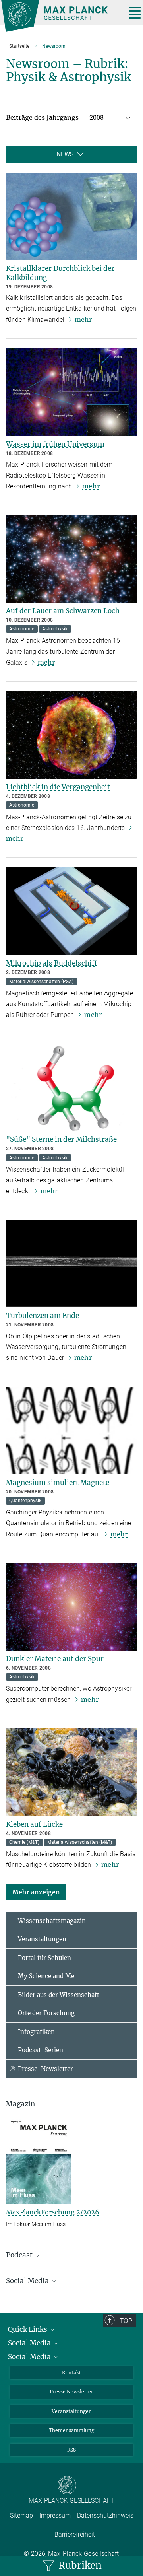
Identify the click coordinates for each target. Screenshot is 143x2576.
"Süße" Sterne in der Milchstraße (61, 1139)
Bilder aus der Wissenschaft (59, 1995)
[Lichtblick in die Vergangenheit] (71, 735)
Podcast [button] (20, 2255)
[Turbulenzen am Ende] (71, 1264)
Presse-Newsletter (45, 2069)
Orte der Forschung (46, 2013)
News (65, 154)
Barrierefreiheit (75, 2534)
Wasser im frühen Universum (55, 444)
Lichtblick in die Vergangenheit (58, 787)
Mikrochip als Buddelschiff (52, 963)
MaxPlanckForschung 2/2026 (53, 2212)
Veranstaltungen (42, 1939)
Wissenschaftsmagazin (52, 1921)
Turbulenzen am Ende (43, 1316)
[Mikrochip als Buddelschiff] (71, 911)
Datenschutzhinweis (105, 2515)
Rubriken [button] (79, 2565)
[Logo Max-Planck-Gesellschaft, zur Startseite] (61, 16)
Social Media (30, 2343)
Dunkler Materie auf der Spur (55, 1659)
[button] (36, 1891)
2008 (97, 118)
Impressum (55, 2515)
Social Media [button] (28, 2281)
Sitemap (21, 2515)
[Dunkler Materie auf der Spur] (71, 1607)
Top (126, 2321)
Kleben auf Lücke (34, 1824)
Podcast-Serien (41, 2050)
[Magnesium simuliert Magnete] (71, 1431)
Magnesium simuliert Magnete (58, 1483)
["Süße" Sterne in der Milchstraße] (71, 1087)
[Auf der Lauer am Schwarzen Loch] (71, 559)
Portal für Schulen (44, 1958)
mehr (83, 319)
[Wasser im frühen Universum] (71, 392)
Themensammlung (71, 2430)
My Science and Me (46, 1976)
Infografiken (36, 2032)
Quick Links (28, 2329)
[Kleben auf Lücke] (71, 1772)
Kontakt (71, 2373)
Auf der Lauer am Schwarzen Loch (63, 611)
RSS (71, 2450)
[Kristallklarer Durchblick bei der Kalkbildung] (71, 216)
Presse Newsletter (71, 2392)
